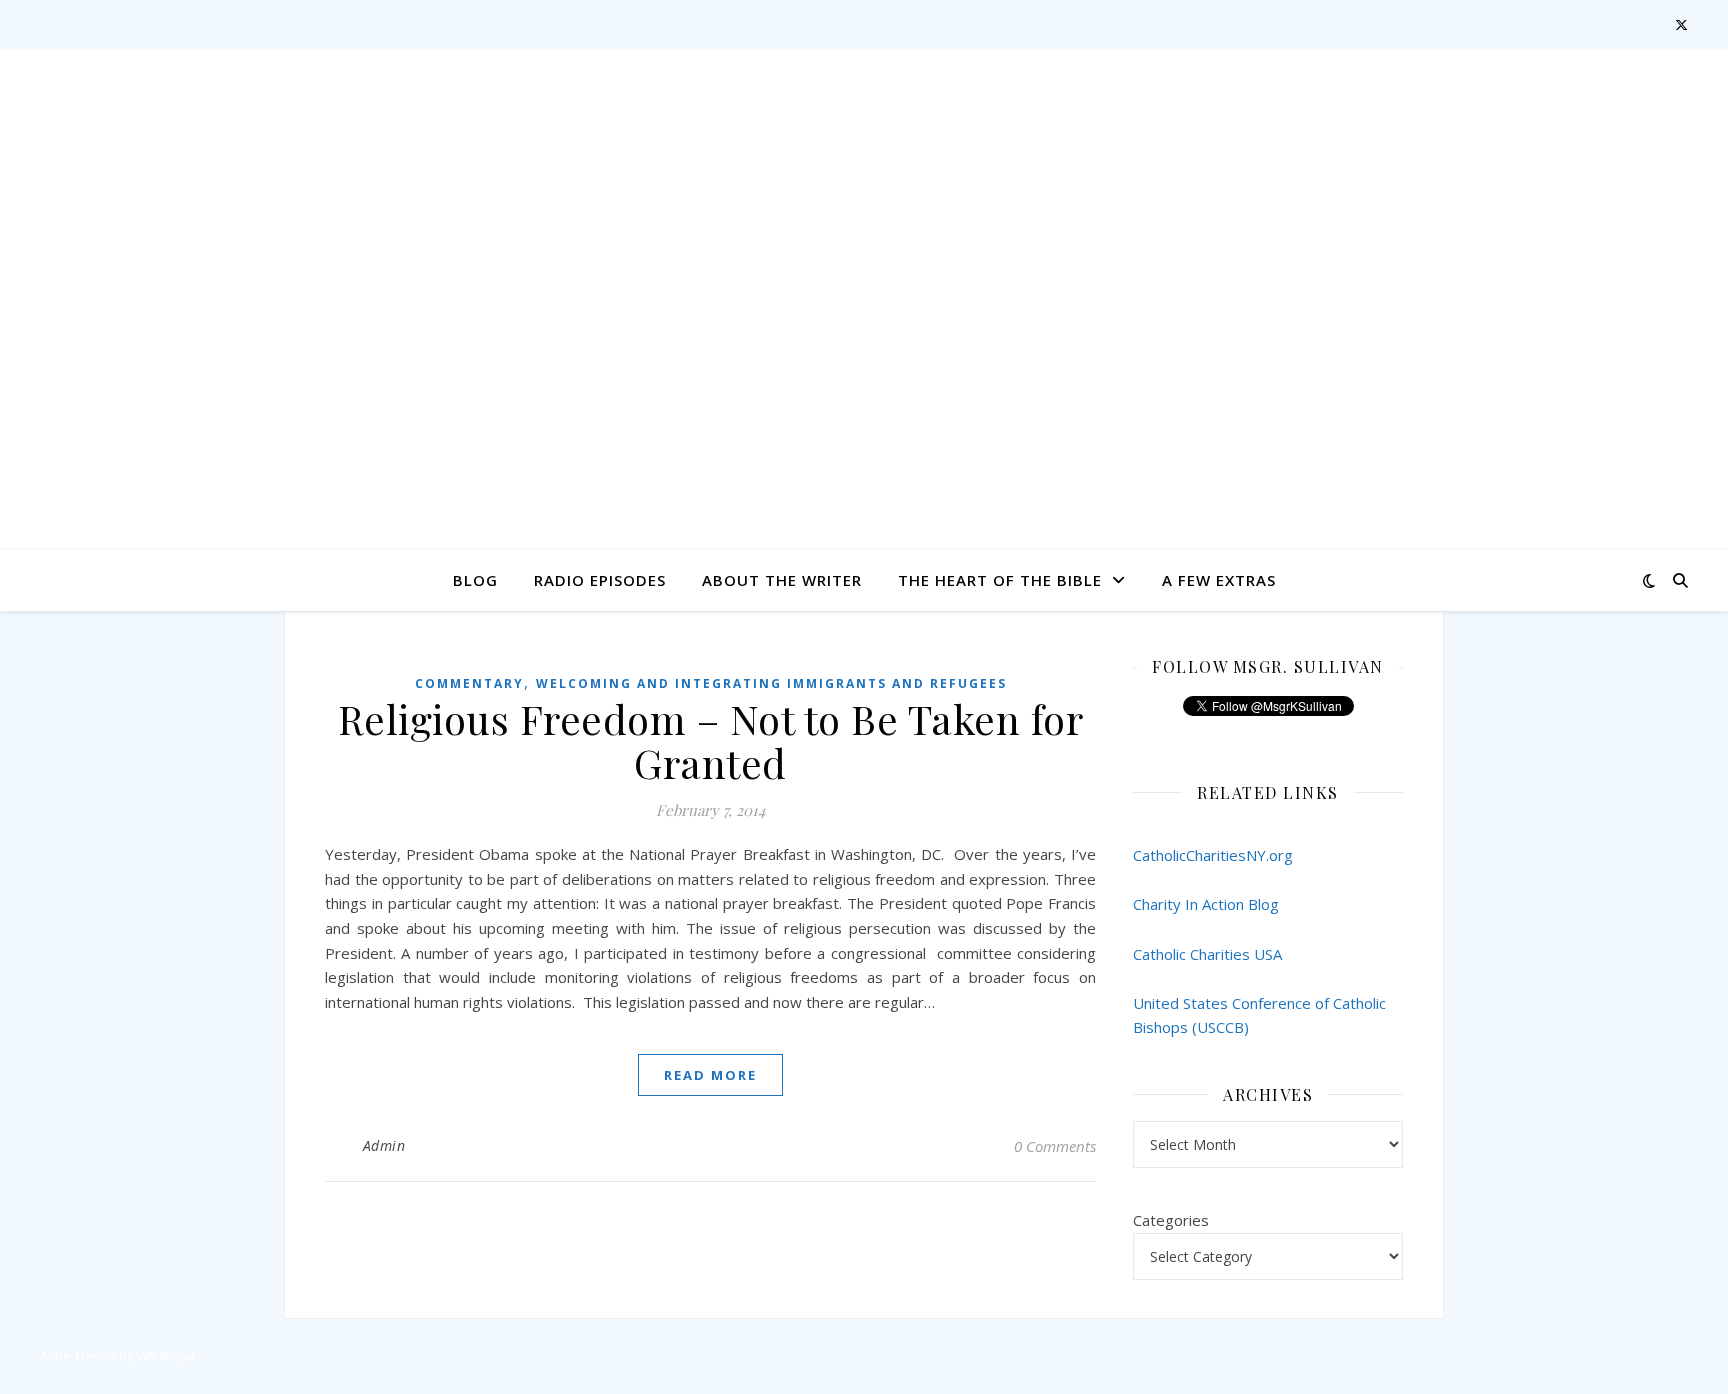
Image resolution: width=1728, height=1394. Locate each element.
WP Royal (165, 1356)
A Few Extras (1219, 580)
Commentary (469, 683)
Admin (384, 1145)
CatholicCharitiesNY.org (1213, 855)
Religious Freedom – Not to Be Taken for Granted (711, 740)
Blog (475, 580)
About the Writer (782, 580)
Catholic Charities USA (1207, 954)
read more (710, 1075)
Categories (1171, 1220)
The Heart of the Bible (1000, 580)
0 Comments (1055, 1146)
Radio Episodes (600, 580)
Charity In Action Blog (1206, 904)
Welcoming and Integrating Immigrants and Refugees (771, 683)
